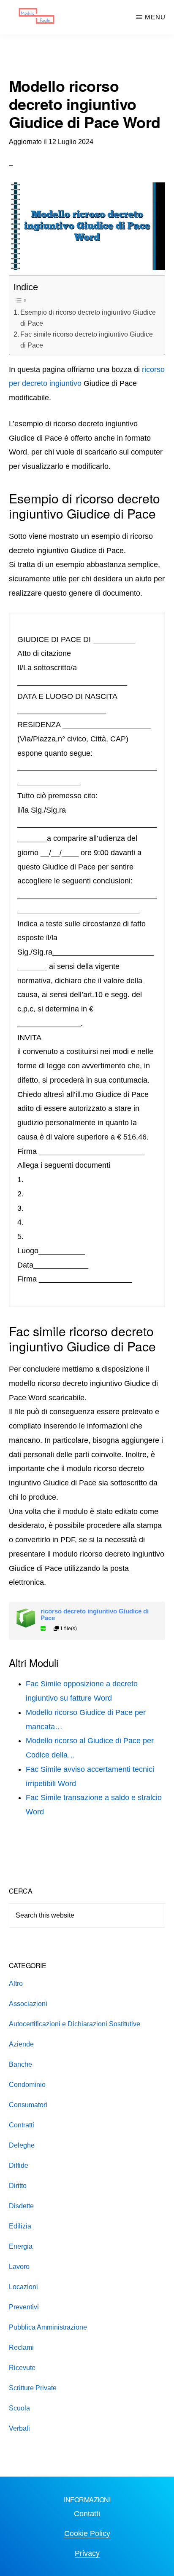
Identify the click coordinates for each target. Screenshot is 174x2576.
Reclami (21, 2347)
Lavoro (19, 2267)
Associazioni (28, 2004)
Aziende (21, 2044)
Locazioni (23, 2287)
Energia (21, 2246)
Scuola (19, 2408)
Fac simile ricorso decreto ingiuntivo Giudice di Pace (87, 340)
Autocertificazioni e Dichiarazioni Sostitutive (75, 2024)
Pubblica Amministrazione (48, 2327)
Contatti (87, 2514)
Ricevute (22, 2368)
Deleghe (22, 2145)
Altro (16, 1983)
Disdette (21, 2206)
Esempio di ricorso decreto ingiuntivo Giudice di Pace (88, 318)
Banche (20, 2064)
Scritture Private (33, 2388)
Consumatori (28, 2105)
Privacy (87, 2553)
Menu (155, 17)
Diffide (19, 2165)
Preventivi (24, 2307)
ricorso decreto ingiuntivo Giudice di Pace (95, 1615)
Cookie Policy (87, 2533)
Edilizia (20, 2226)
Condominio (27, 2085)
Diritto (18, 2186)
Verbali (19, 2428)
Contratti (22, 2125)
